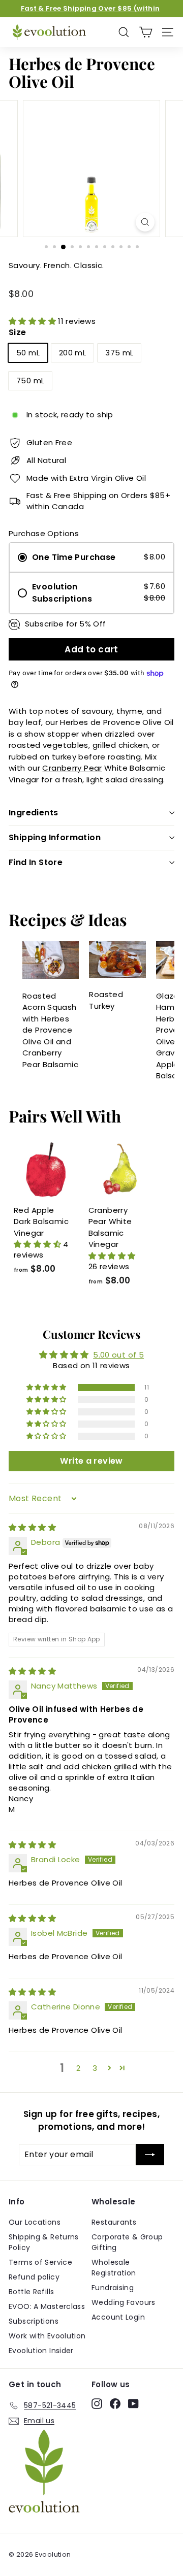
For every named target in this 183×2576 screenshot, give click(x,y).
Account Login (118, 2317)
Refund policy (34, 2277)
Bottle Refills (31, 2292)
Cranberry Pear (72, 768)
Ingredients (33, 813)
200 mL (72, 353)
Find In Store (36, 862)
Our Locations (35, 2222)
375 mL (119, 353)
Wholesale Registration (114, 2268)
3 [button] (95, 2068)
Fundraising (113, 2288)
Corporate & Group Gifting (127, 2242)
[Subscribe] (150, 2155)
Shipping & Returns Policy (44, 2242)
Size (18, 332)
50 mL (28, 353)
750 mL (30, 381)
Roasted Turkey (106, 1000)
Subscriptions (34, 2321)
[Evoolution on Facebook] (115, 2404)
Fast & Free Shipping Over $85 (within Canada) (90, 13)
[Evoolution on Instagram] (97, 2404)
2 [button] (78, 2068)
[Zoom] (145, 222)
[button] (33, 321)
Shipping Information (55, 837)
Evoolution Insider (41, 2351)
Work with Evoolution (47, 2336)
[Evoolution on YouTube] (133, 2404)
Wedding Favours (124, 2302)
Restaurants (114, 2222)
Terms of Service (40, 2262)
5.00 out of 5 (118, 1355)
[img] (32, 1527)
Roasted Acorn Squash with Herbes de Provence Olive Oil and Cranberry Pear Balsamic (50, 1030)
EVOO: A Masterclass (47, 2306)
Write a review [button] (91, 1461)
